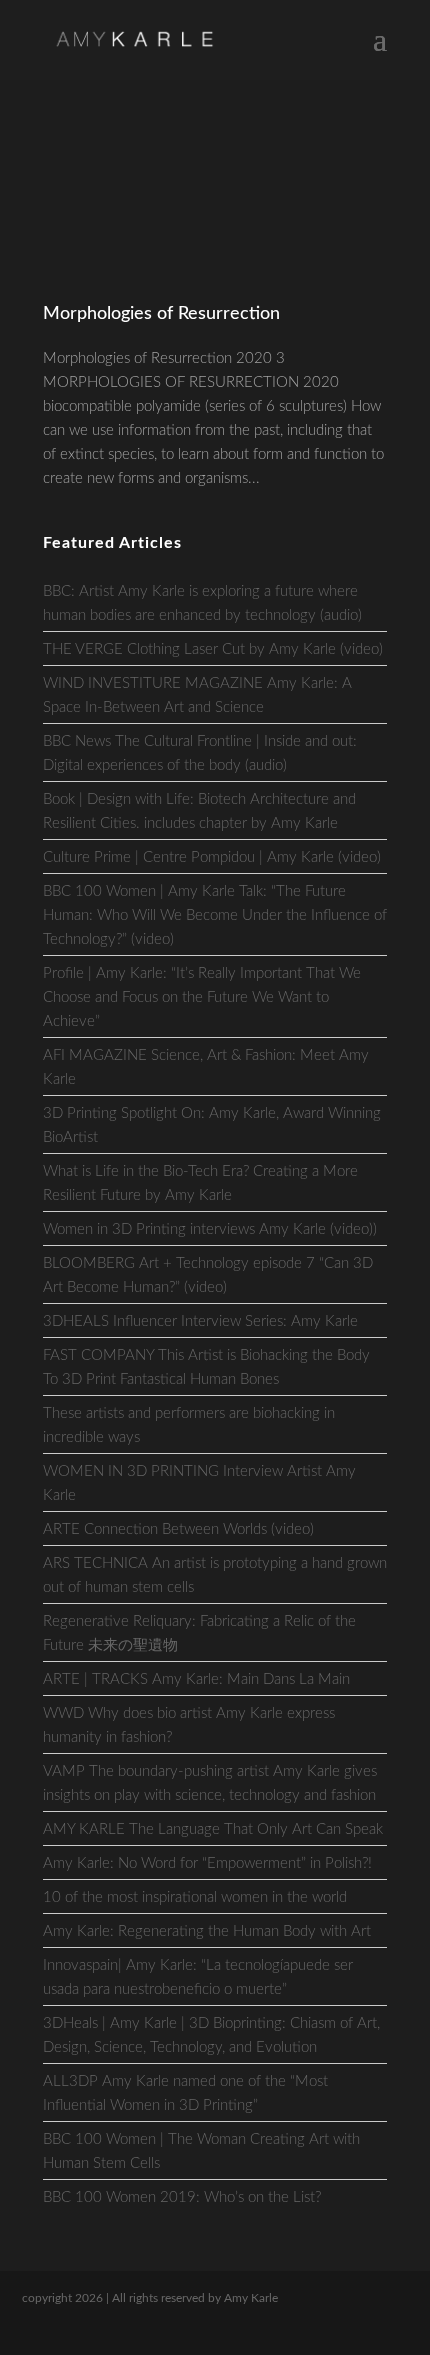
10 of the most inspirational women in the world (195, 1897)
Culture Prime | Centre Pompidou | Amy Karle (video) (212, 857)
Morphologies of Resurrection (161, 314)
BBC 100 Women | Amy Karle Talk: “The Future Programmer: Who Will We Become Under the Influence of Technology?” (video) (215, 915)
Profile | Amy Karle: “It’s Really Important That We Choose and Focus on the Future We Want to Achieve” (202, 997)
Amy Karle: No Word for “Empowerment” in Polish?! (207, 1863)
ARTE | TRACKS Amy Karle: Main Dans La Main (196, 1679)
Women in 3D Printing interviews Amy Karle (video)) (210, 1229)
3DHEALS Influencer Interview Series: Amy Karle (200, 1321)
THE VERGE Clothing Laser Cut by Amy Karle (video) (213, 649)
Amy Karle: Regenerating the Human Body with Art (207, 1931)
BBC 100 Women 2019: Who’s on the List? (182, 2197)
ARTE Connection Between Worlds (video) (178, 1529)
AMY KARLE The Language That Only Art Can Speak (213, 1829)
